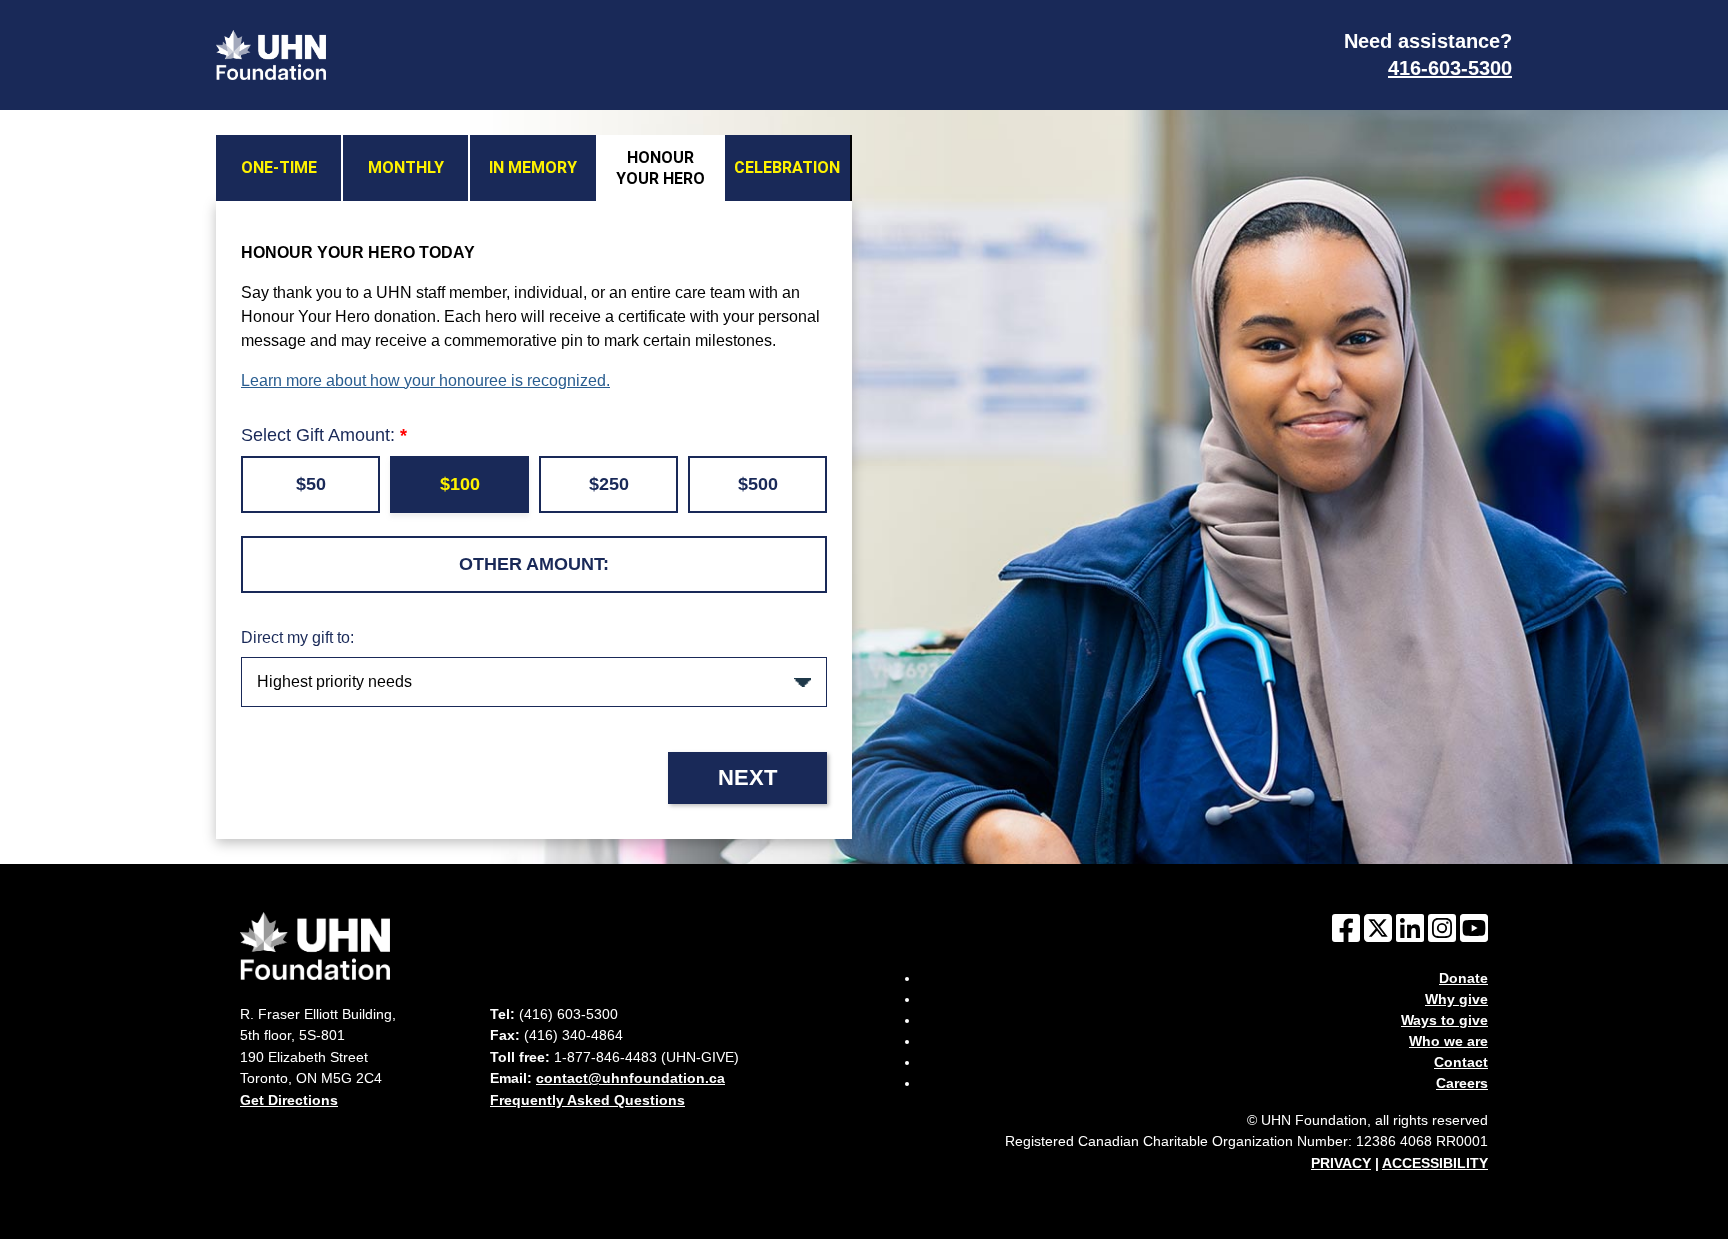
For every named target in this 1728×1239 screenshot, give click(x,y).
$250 (609, 484)
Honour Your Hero (660, 168)
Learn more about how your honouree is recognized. (425, 380)
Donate (1463, 978)
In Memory (533, 167)
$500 (758, 484)
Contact (1461, 1062)
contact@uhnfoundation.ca (630, 1078)
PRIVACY (1341, 1163)
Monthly (406, 167)
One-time (279, 167)
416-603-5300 (1450, 68)
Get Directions (289, 1100)
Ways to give (1444, 1020)
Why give (1456, 999)
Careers (1462, 1083)
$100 (460, 484)
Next (747, 777)
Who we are (1448, 1041)
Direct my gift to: (297, 637)
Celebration (787, 167)
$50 (311, 484)
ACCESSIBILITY (1435, 1163)
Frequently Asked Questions (587, 1100)
